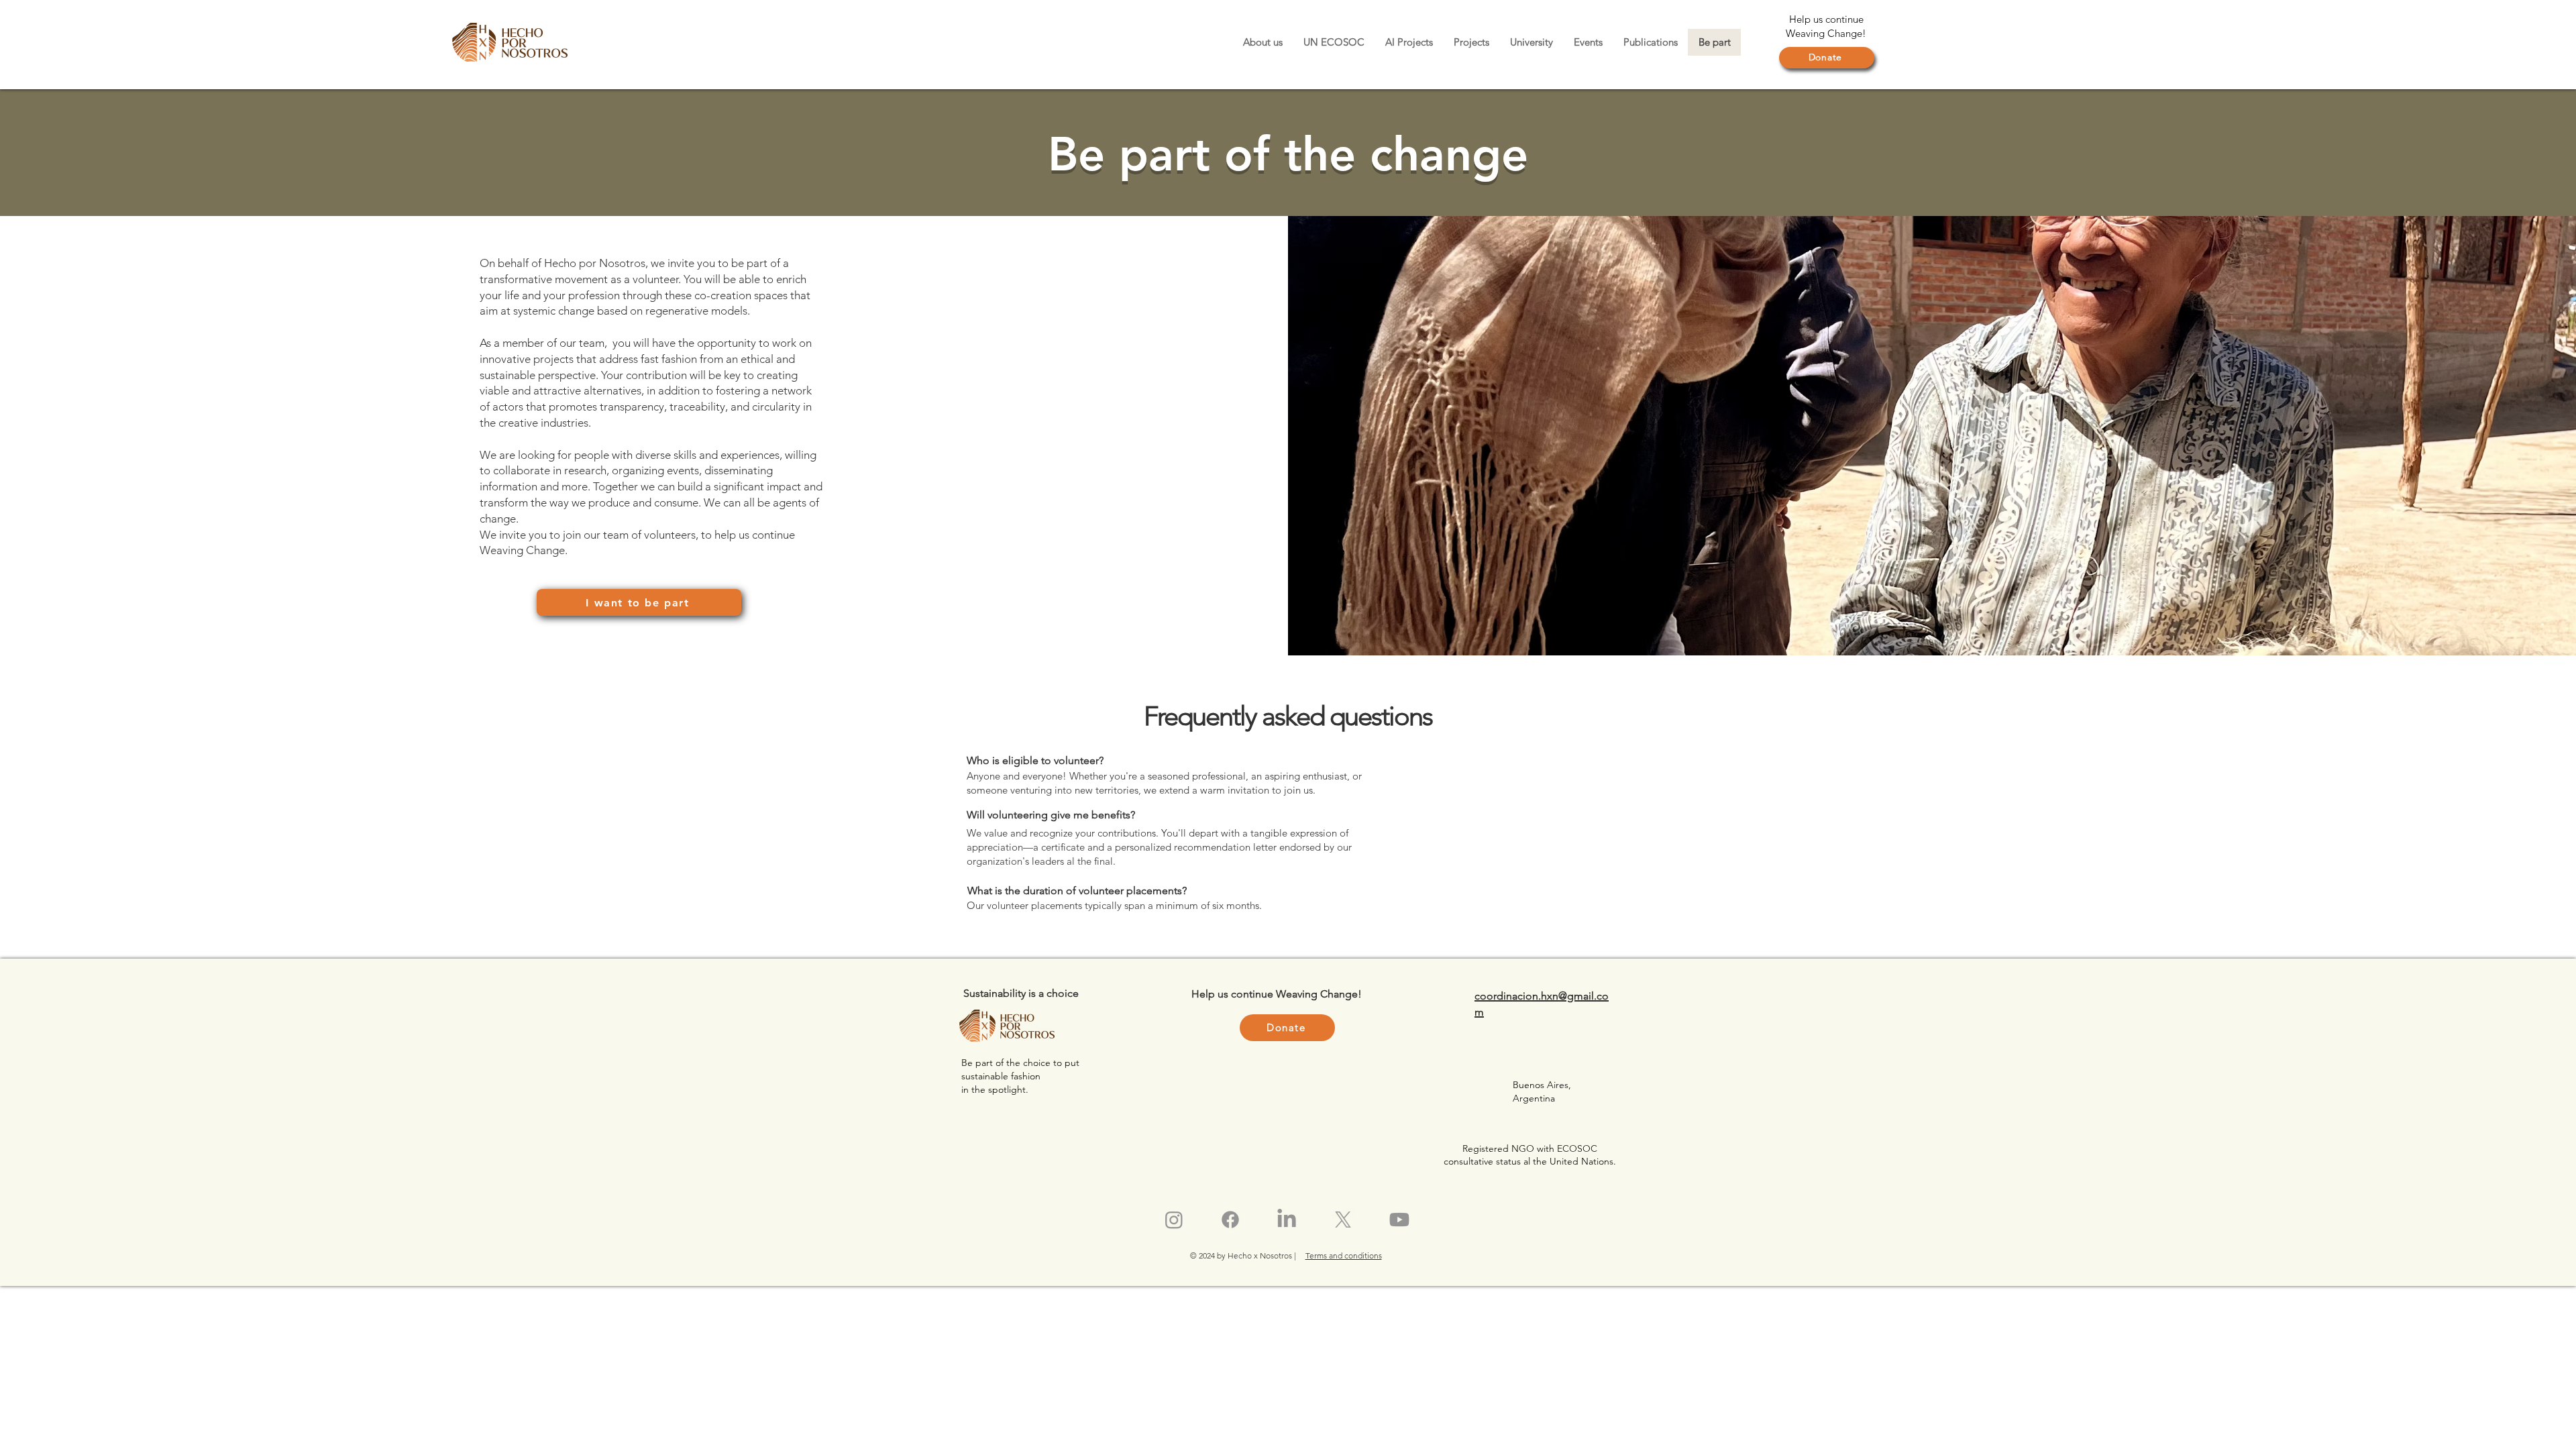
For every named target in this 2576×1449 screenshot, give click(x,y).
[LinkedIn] (1287, 1220)
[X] (1343, 1220)
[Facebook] (1230, 1220)
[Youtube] (1399, 1220)
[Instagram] (1174, 1220)
